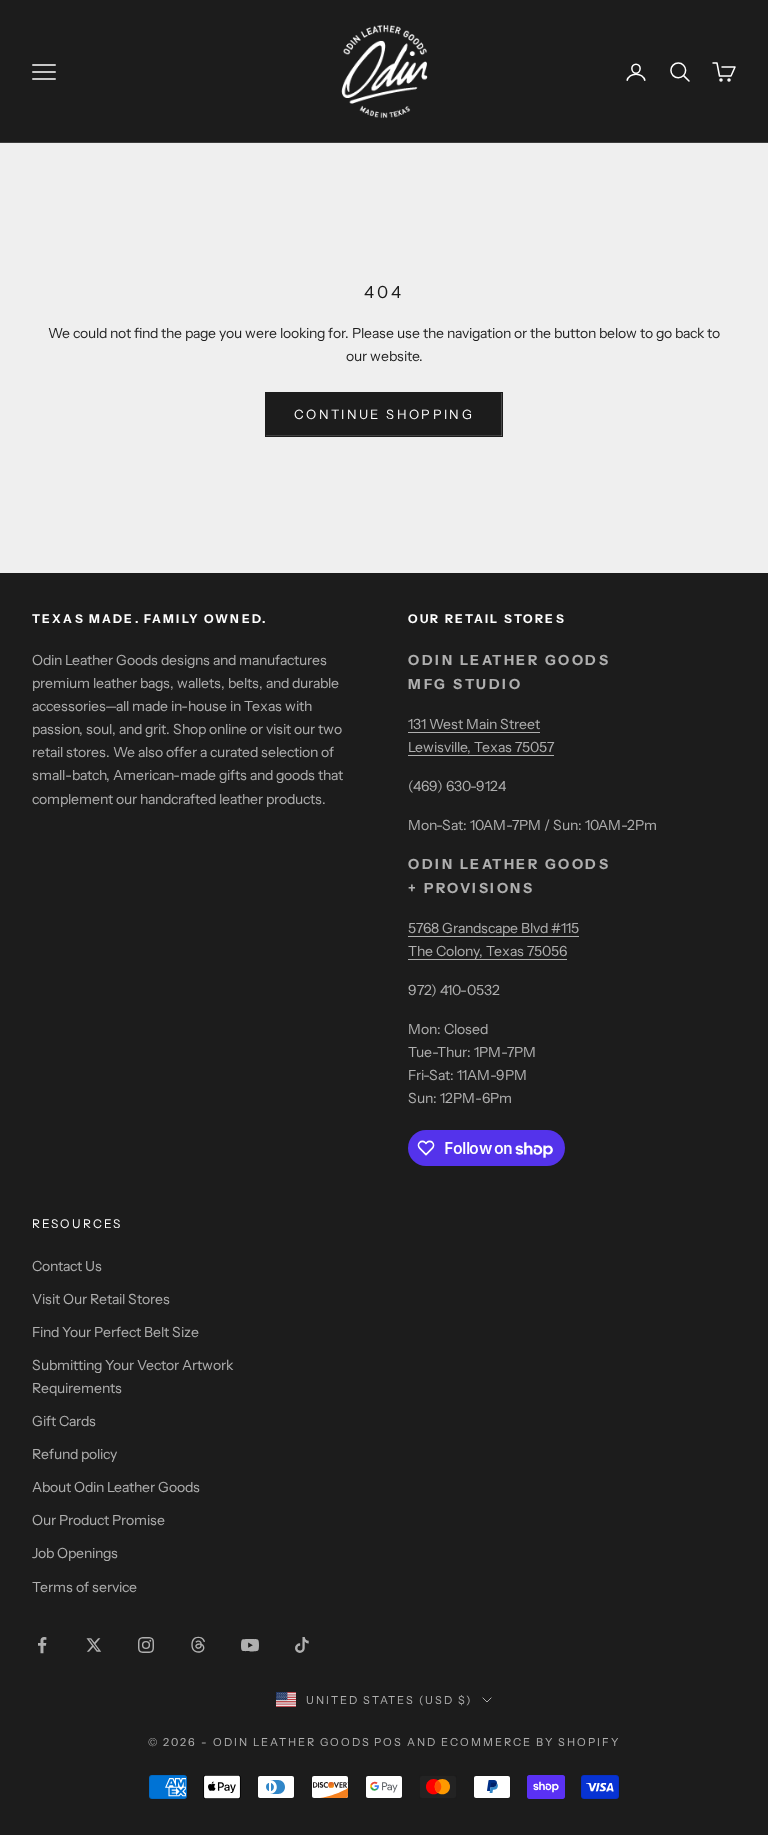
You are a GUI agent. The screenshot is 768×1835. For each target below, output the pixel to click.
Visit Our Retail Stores (101, 1299)
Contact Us (67, 1266)
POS (388, 1742)
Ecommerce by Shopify (530, 1742)
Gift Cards (64, 1421)
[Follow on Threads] (198, 1645)
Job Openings (75, 1553)
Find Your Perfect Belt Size (115, 1332)
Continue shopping (384, 414)
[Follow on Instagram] (146, 1645)
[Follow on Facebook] (42, 1645)
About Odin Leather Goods (116, 1487)
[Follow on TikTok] (302, 1645)
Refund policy (74, 1454)
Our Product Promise (98, 1520)
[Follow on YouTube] (250, 1645)
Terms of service (84, 1587)
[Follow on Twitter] (94, 1645)
